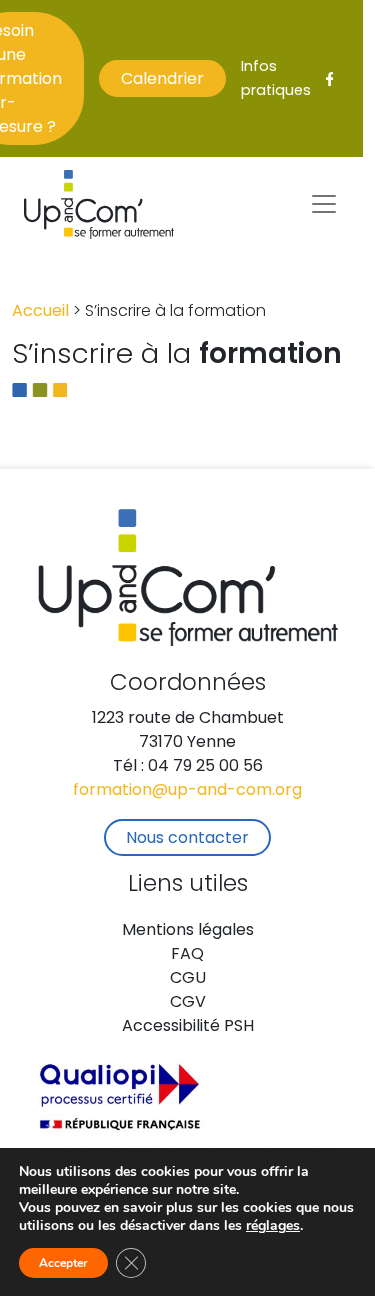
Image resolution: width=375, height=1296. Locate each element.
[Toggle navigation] (324, 204)
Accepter (63, 1263)
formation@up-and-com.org (187, 791)
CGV (188, 1003)
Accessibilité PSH (188, 1027)
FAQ (187, 955)
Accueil (40, 312)
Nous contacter (187, 839)
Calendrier (162, 80)
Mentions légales (188, 931)
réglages (273, 1226)
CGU (188, 979)
